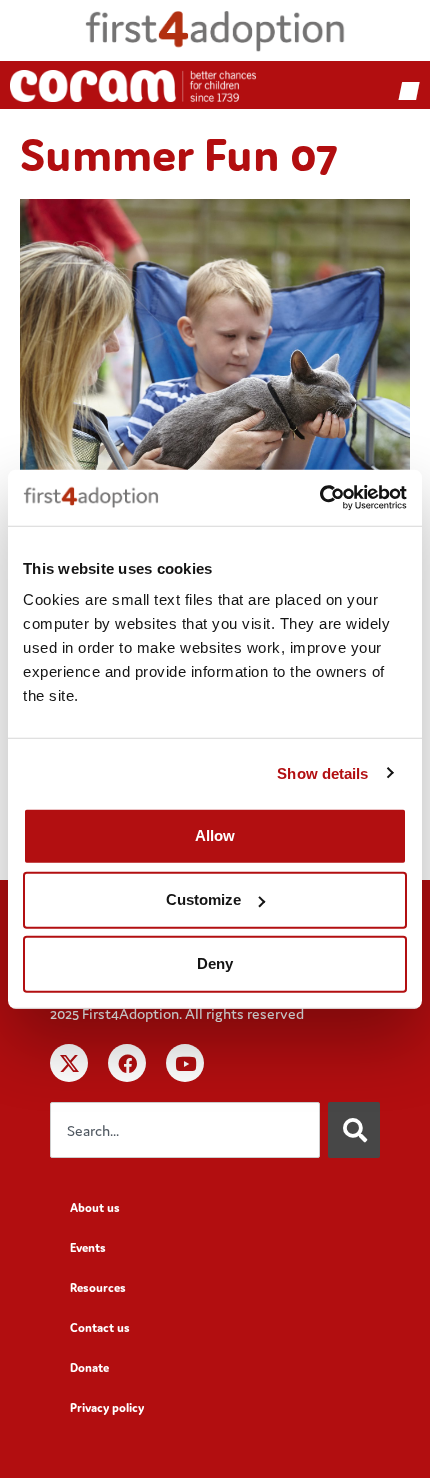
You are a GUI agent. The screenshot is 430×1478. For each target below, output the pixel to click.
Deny (215, 963)
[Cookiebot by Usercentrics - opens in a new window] (319, 498)
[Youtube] (185, 1063)
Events (88, 1247)
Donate (89, 1367)
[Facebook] (127, 1063)
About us (95, 1207)
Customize (203, 899)
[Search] (354, 1130)
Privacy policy (107, 1407)
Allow (215, 835)
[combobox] (185, 1130)
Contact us (100, 1327)
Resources (98, 1287)
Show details (322, 772)
